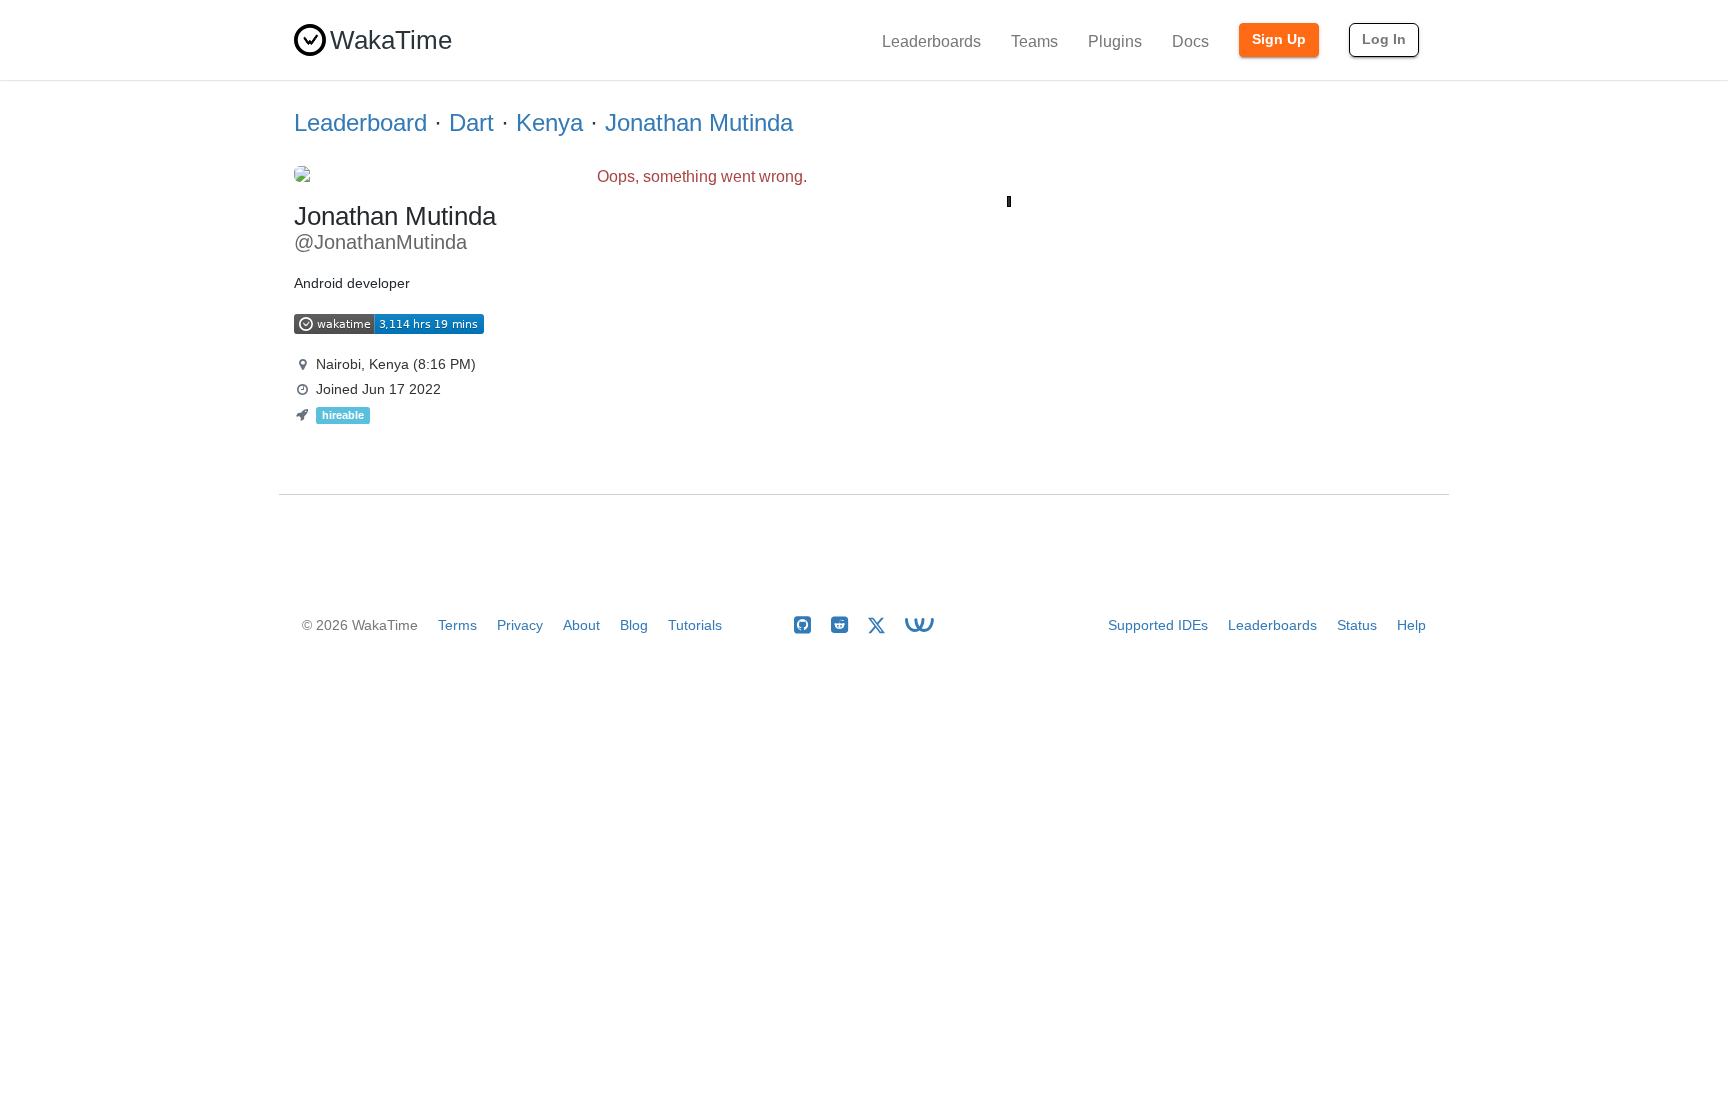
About (581, 625)
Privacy (520, 625)
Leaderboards (931, 41)
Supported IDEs (1158, 625)
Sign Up (1279, 39)
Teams (1034, 41)
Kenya (549, 122)
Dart (471, 122)
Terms (457, 625)
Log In (1384, 39)
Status (1357, 625)
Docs (1190, 41)
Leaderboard (360, 122)
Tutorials (695, 625)
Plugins (1115, 41)
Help (1411, 625)
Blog (634, 625)
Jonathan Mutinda (699, 122)
